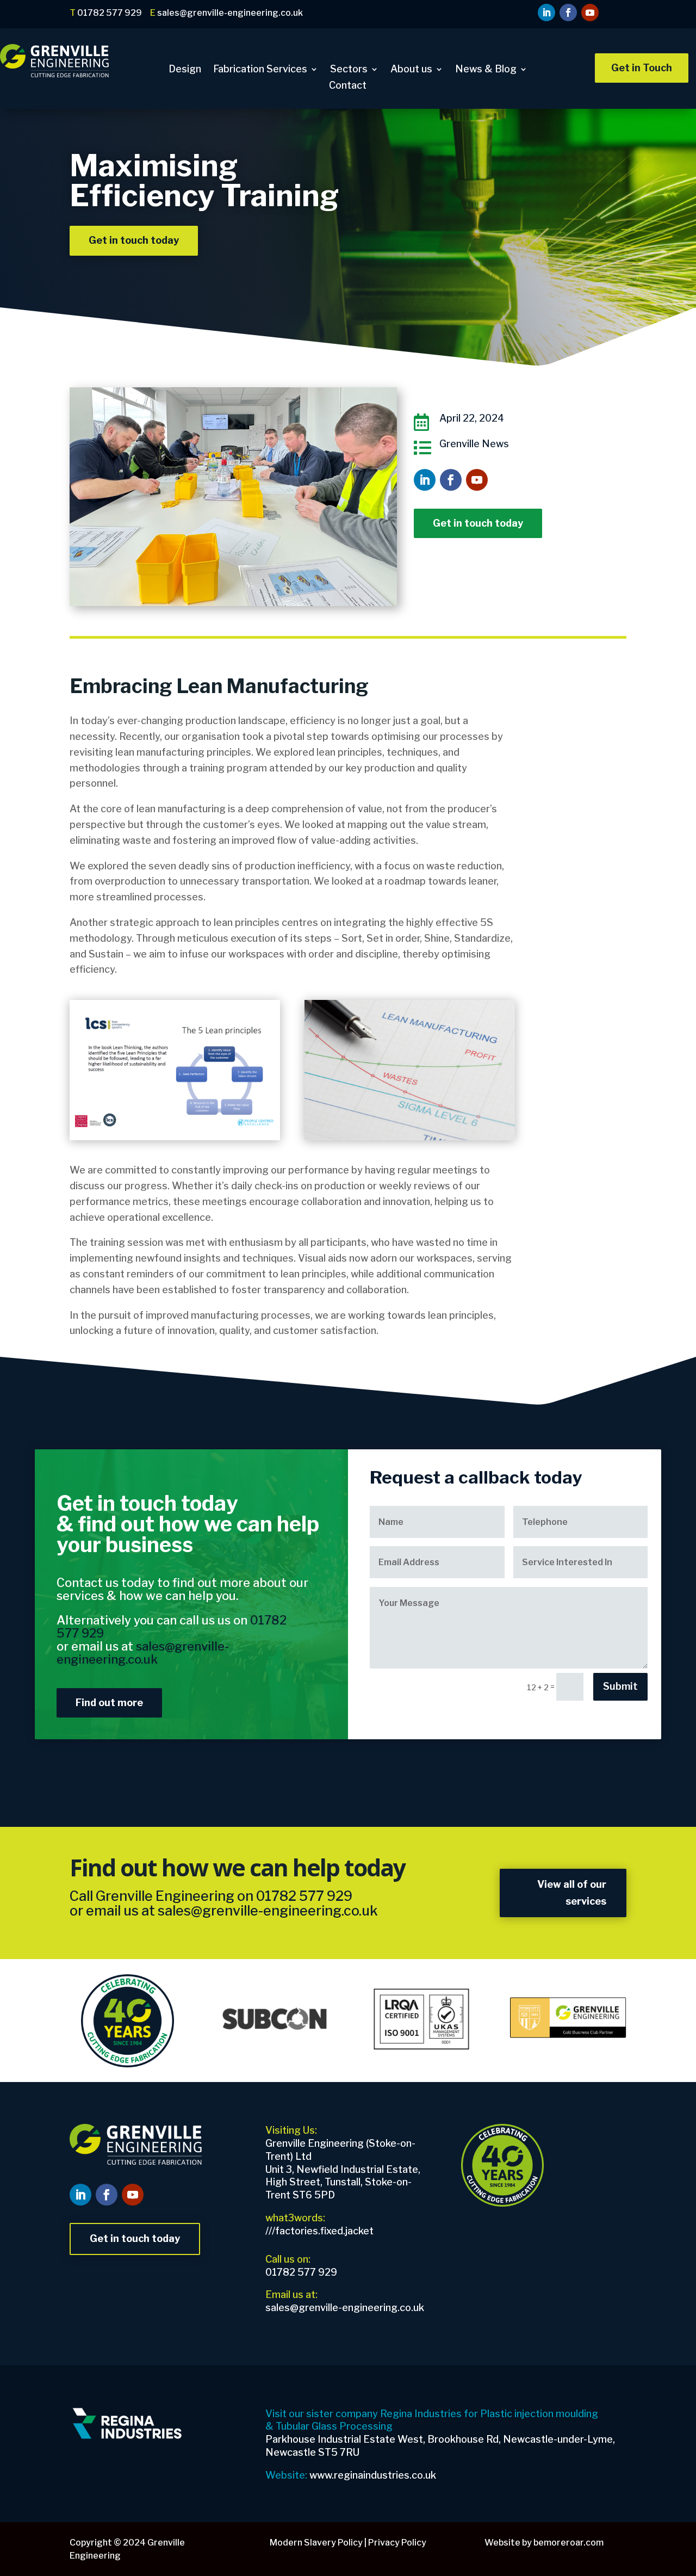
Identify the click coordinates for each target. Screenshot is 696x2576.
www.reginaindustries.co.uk (373, 2475)
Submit (620, 1686)
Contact (348, 86)
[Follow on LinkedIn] (546, 13)
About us (411, 70)
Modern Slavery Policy (316, 2543)
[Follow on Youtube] (590, 13)
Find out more (109, 1703)
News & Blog (486, 70)
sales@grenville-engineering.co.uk (268, 1911)
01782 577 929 (304, 1896)
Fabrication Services (260, 70)
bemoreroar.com (568, 2543)
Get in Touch (642, 68)
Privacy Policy (397, 2543)
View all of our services (572, 1893)
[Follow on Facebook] (568, 13)
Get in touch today (134, 240)
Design (185, 70)
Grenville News (474, 444)
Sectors (349, 70)
